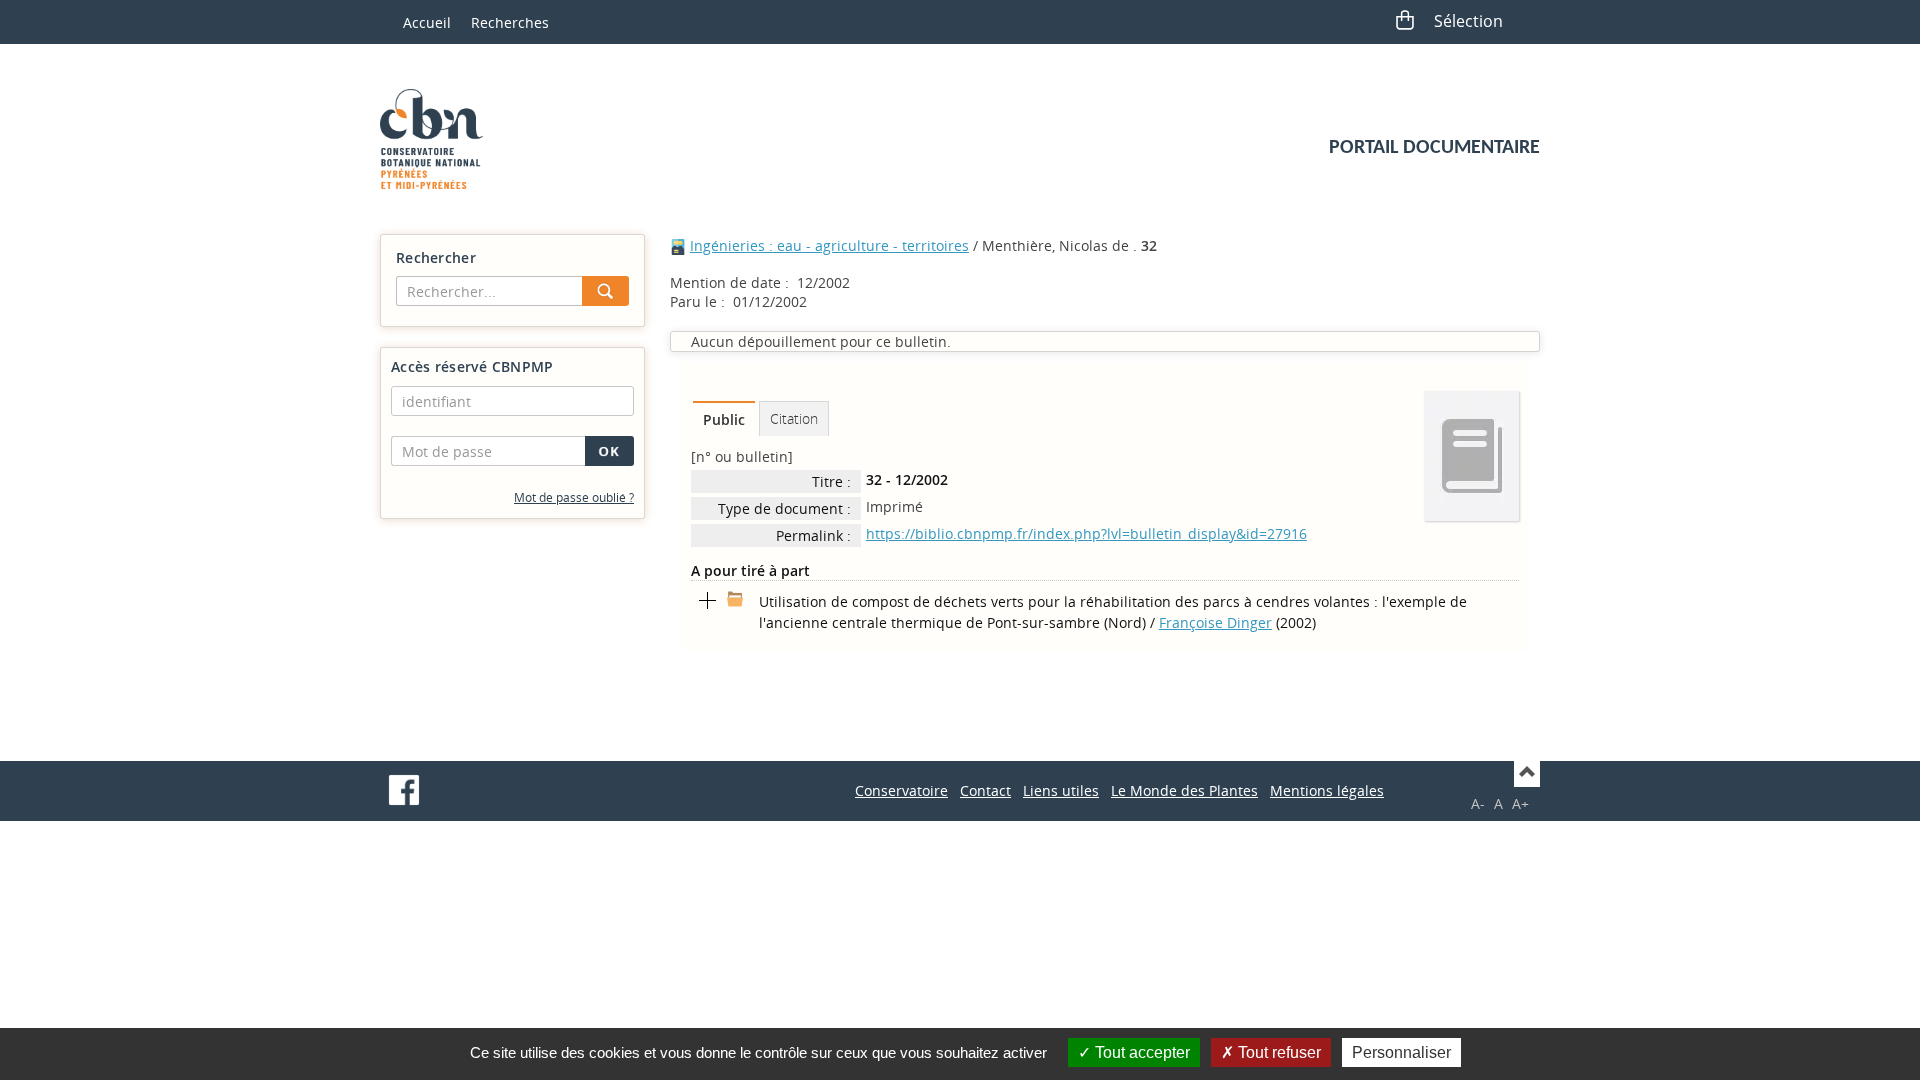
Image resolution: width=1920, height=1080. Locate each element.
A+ (1520, 803)
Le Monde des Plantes (1184, 790)
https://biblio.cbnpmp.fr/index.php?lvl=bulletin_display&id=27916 (1086, 533)
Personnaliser (1401, 1052)
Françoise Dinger (1215, 622)
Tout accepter (1140, 1052)
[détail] (708, 601)
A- (1478, 803)
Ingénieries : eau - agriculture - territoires (829, 245)
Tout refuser (1277, 1052)
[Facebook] (404, 790)
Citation (794, 418)
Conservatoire (901, 790)
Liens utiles (1061, 790)
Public (724, 419)
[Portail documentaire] (439, 139)
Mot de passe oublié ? (574, 497)
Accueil (427, 22)
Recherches (510, 22)
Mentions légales (1327, 790)
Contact (985, 790)
